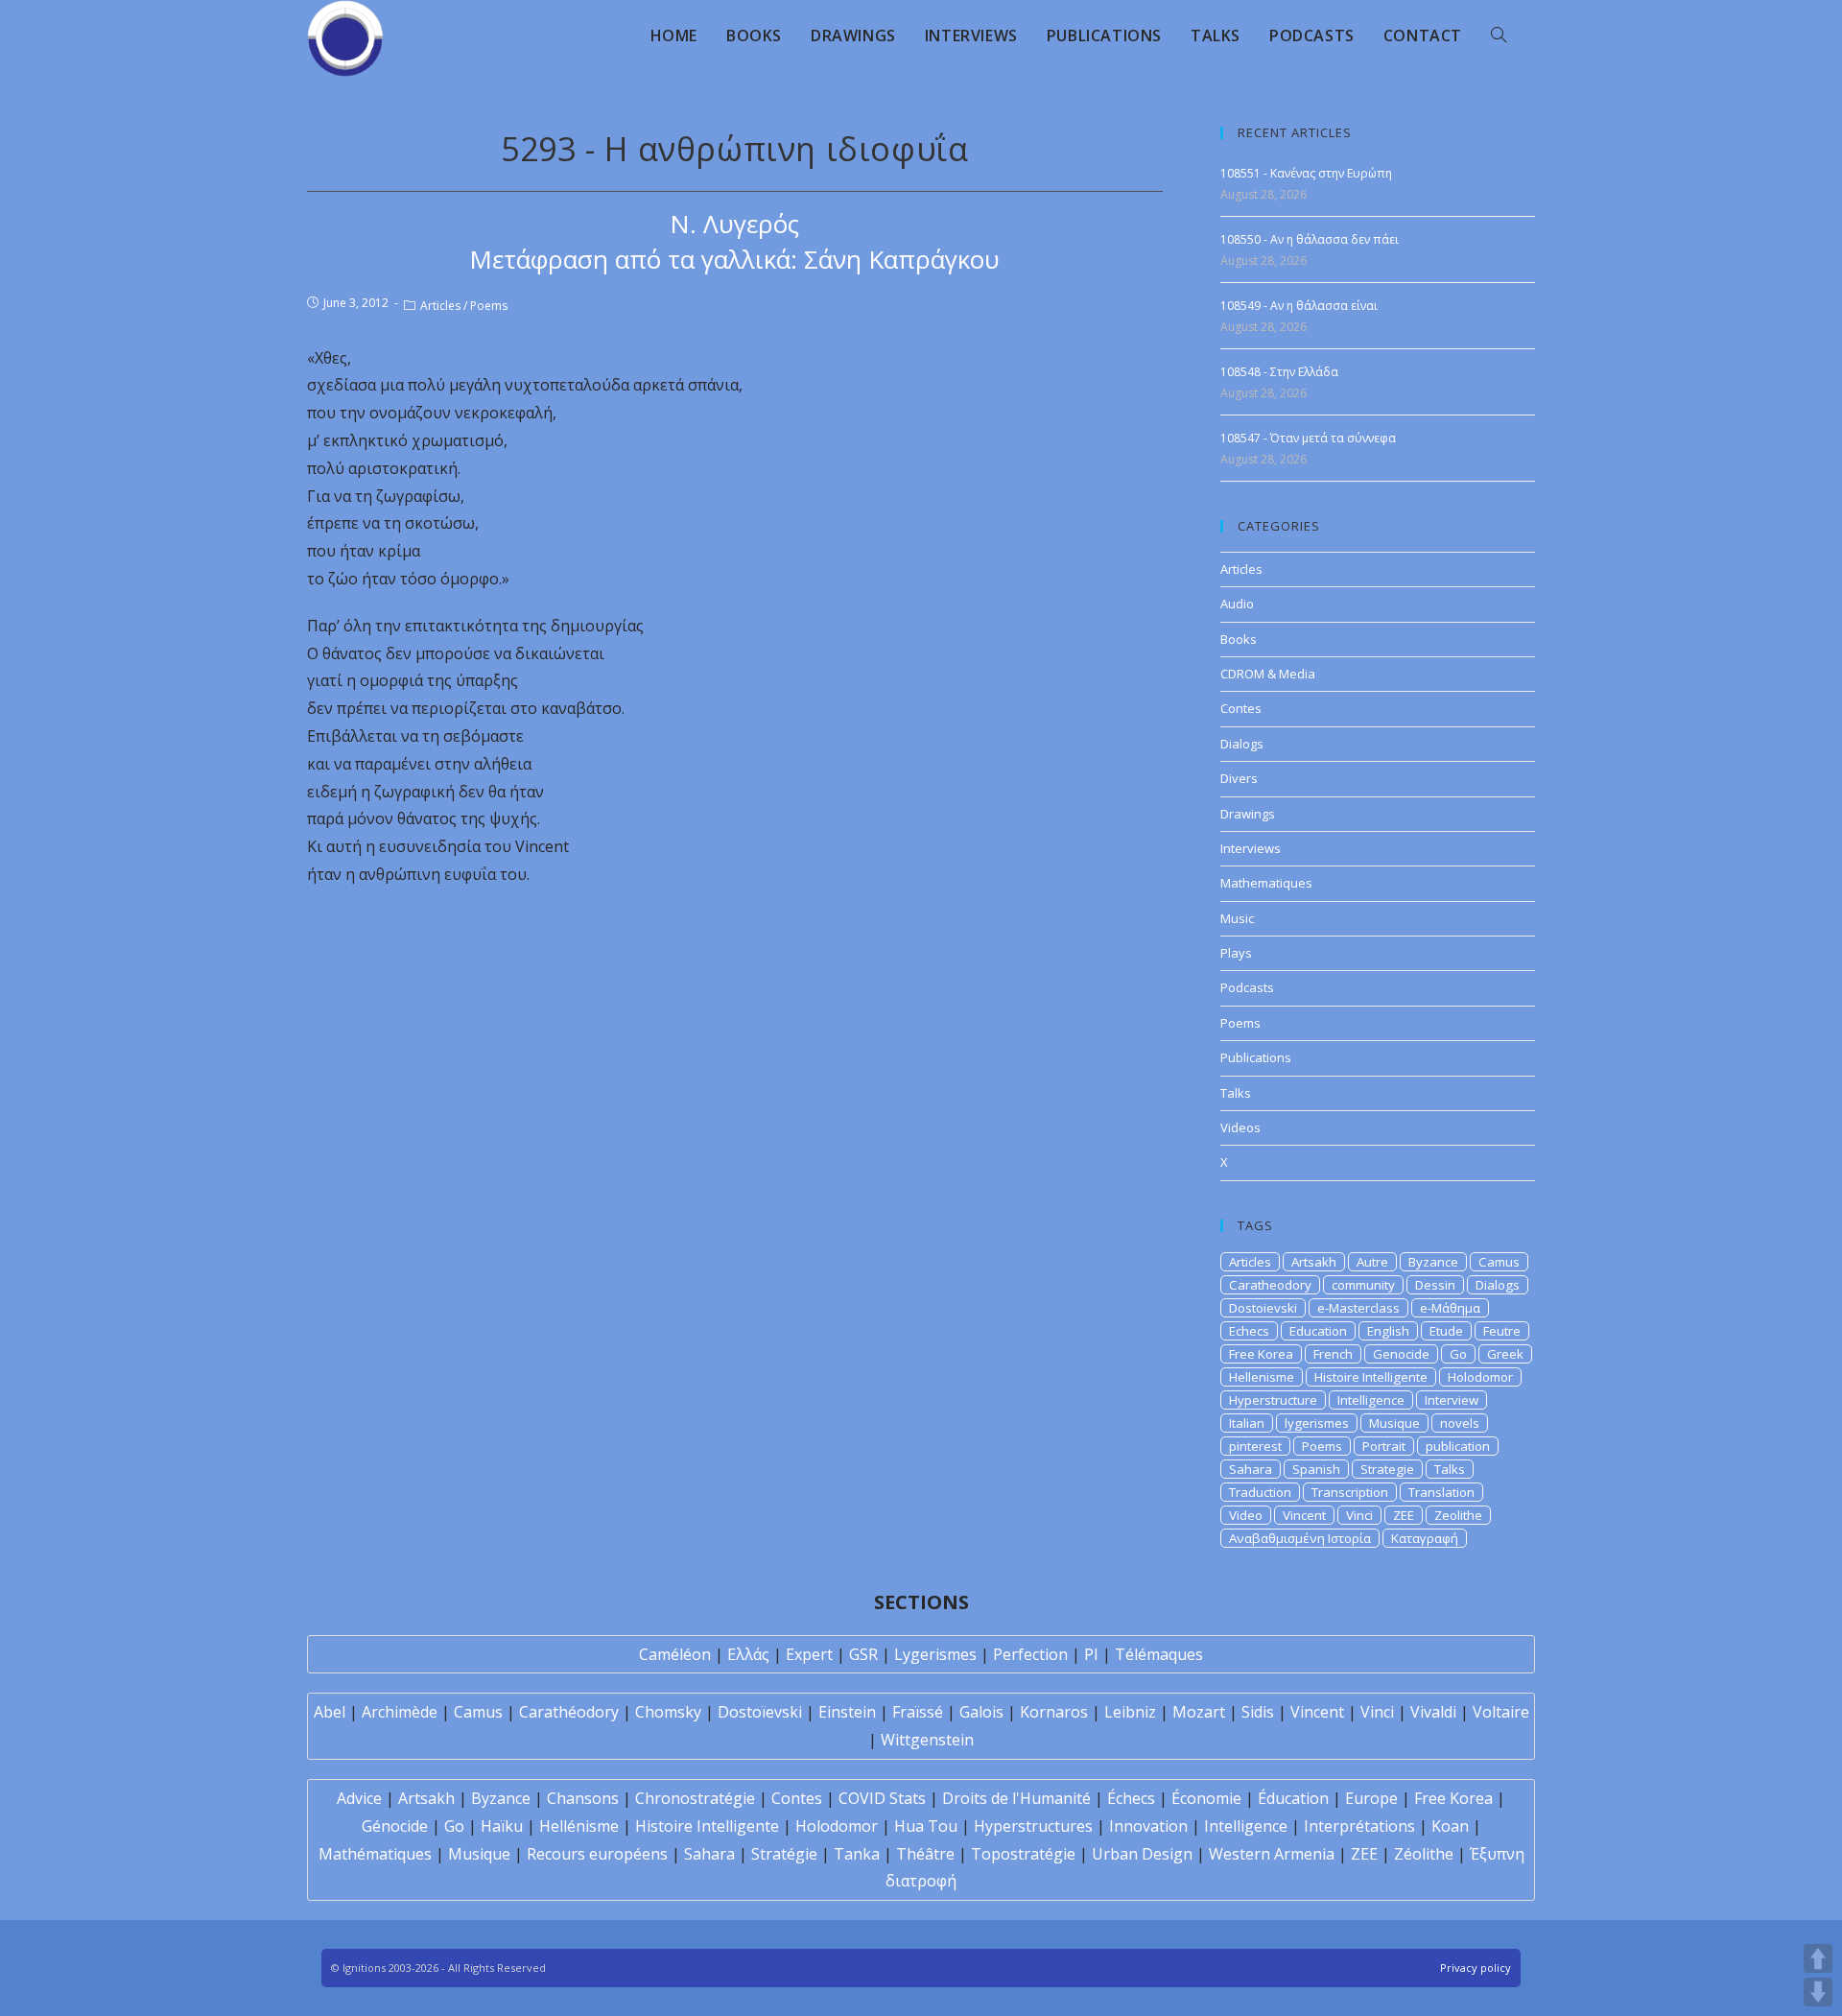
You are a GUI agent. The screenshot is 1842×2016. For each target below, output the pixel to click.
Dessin (1435, 1285)
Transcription (1350, 1492)
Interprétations (1359, 1826)
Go (1458, 1354)
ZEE (1404, 1515)
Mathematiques (1266, 883)
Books (1239, 639)
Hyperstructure (1273, 1400)
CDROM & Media (1268, 674)
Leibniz (1130, 1712)
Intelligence (1371, 1400)
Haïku (502, 1826)
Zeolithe (1458, 1515)
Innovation (1148, 1826)
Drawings (1248, 814)
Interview (1452, 1400)
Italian (1247, 1423)
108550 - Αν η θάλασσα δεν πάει (1310, 239)
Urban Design (1142, 1854)
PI (1091, 1654)
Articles (440, 306)
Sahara (1251, 1469)
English (1388, 1331)
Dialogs (1242, 744)
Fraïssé (918, 1712)
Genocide (1401, 1354)
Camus (1499, 1262)
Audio (1237, 604)
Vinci (1359, 1515)
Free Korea (1261, 1354)
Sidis (1258, 1712)
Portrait (1384, 1446)
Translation (1441, 1492)
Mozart (1199, 1712)
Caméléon (675, 1654)
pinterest (1255, 1446)
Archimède (400, 1712)
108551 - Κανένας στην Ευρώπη (1306, 173)
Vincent (1304, 1515)
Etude (1446, 1331)
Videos (1240, 1127)
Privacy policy (1476, 1968)
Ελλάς (748, 1654)
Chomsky (668, 1712)
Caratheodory (1270, 1285)
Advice (359, 1798)
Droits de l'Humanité (1016, 1798)
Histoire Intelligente (1371, 1377)
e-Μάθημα (1450, 1308)
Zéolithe (1424, 1854)
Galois (981, 1712)
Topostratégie (1023, 1854)
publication (1458, 1446)
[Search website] (1499, 36)
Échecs (1131, 1798)
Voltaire (1501, 1712)
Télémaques (1159, 1654)
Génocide (395, 1826)
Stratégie (784, 1854)
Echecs (1249, 1331)
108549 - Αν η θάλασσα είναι (1299, 306)
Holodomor (1480, 1377)
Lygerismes (935, 1654)
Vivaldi (1433, 1712)
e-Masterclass (1358, 1308)
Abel (330, 1712)
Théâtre (925, 1854)
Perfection (1030, 1654)
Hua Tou (926, 1826)
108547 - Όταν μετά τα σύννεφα (1308, 438)
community (1363, 1285)
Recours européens (597, 1854)
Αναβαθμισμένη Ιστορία (1300, 1538)
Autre (1372, 1262)
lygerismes (1317, 1423)
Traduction (1260, 1492)
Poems (489, 306)
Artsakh (1314, 1262)
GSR (863, 1654)
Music (1237, 918)
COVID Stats (882, 1798)
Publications (1256, 1057)
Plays (1236, 953)
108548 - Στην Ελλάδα (1279, 372)
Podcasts (1247, 987)
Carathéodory (569, 1712)
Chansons (583, 1798)
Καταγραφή (1425, 1538)
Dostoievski (1263, 1308)
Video (1246, 1515)
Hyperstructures (1033, 1826)
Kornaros (1054, 1712)
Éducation (1293, 1798)
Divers (1239, 778)
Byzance (1433, 1262)
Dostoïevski (760, 1712)
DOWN (1818, 1992)
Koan (1450, 1826)
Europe (1371, 1798)
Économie (1206, 1798)
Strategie (1387, 1469)
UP (1818, 1958)
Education (1318, 1331)
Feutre (1502, 1331)
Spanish (1316, 1469)
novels (1460, 1423)
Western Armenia (1272, 1854)
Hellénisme (579, 1826)
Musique (1394, 1423)
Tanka (857, 1854)
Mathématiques (375, 1854)
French (1333, 1354)
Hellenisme (1262, 1377)
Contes (1241, 708)
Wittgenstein (927, 1740)
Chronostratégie (695, 1798)
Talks (1236, 1093)
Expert (809, 1654)
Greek (1505, 1354)
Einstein (847, 1712)
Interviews (1251, 848)
